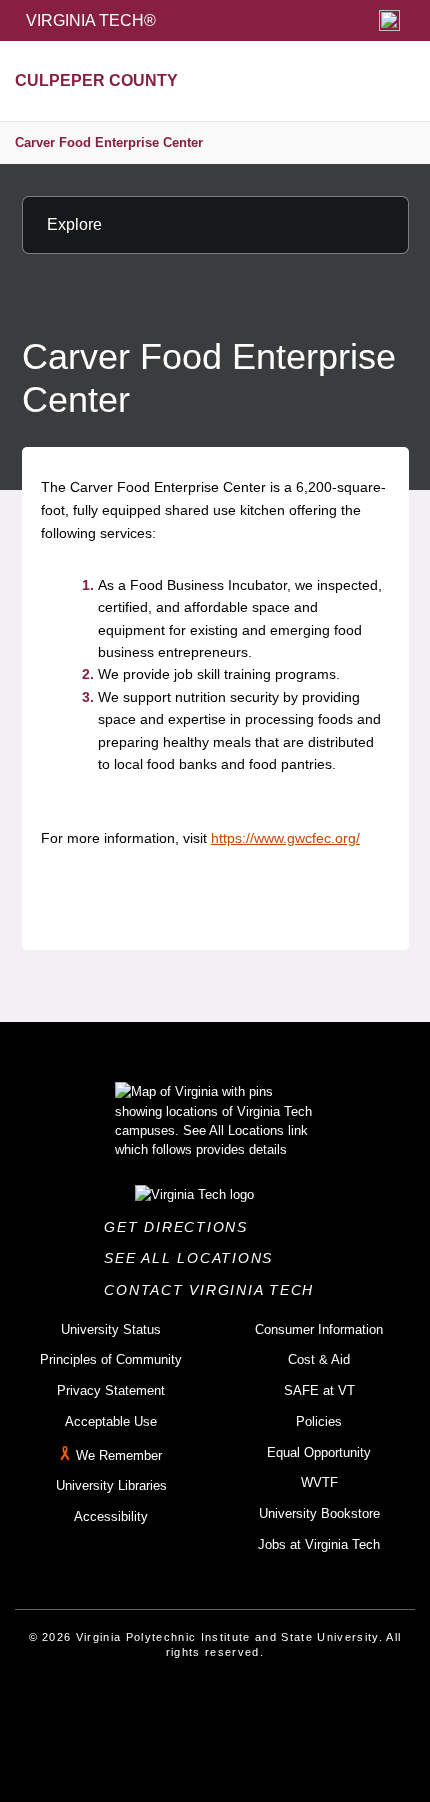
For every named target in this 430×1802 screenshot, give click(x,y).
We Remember (119, 1455)
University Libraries (111, 1485)
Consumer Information (319, 1329)
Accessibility (111, 1516)
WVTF (319, 1482)
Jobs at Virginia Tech (319, 1544)
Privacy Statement (111, 1390)
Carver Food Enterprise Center (109, 142)
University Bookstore (319, 1513)
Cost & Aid (319, 1359)
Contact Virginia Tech (214, 1290)
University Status (111, 1329)
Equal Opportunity (319, 1452)
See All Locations (194, 1258)
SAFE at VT (319, 1390)
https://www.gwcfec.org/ (285, 838)
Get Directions (181, 1227)
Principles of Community (111, 1359)
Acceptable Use (111, 1421)
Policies (319, 1421)
